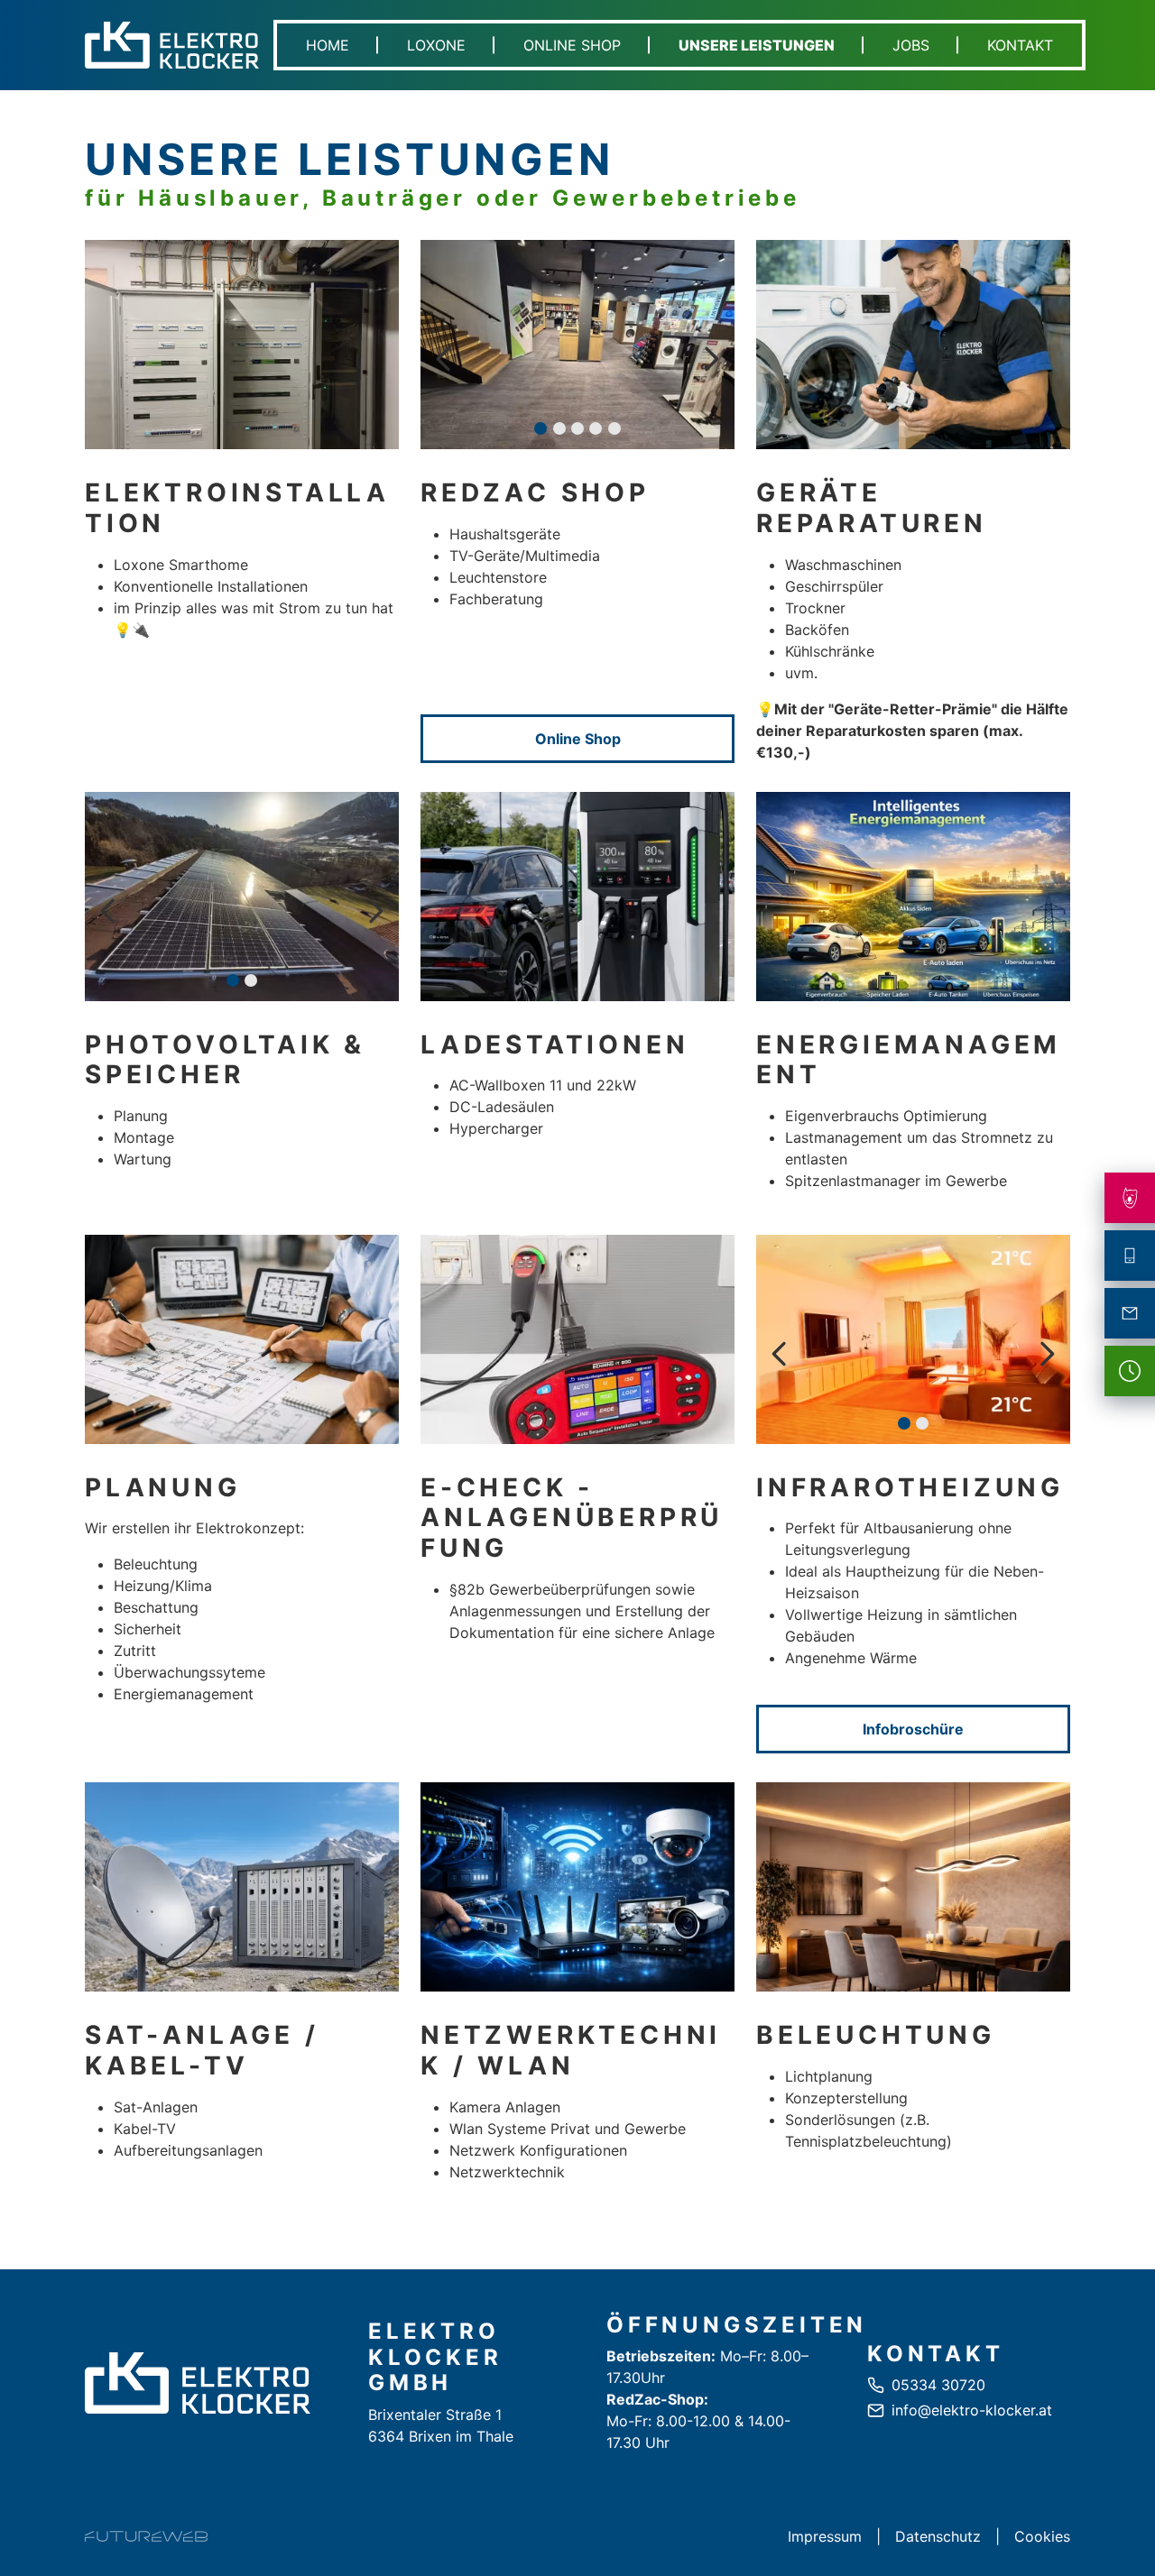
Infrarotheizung (910, 1487)
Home (328, 45)
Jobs (911, 45)
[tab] (541, 428)
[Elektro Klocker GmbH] (198, 2383)
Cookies (1042, 2536)
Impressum (825, 2536)
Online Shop (572, 45)
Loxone (436, 45)
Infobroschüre (913, 1729)
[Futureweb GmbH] (146, 2536)
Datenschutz (938, 2536)
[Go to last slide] (444, 359)
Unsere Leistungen (757, 45)
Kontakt (1020, 45)
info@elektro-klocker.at (972, 2410)
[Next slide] (711, 359)
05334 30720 (938, 2385)
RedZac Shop (535, 492)
